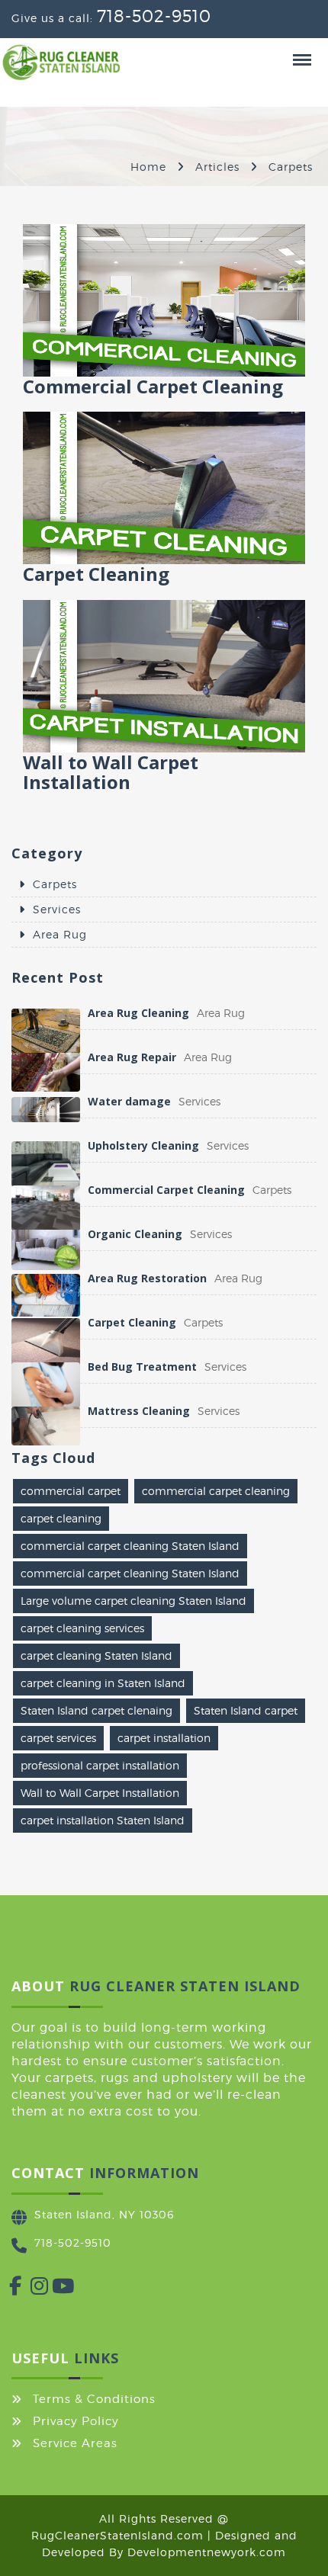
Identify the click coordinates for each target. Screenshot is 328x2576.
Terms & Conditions (94, 2399)
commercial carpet (71, 1491)
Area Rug (60, 934)
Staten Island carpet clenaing (96, 1710)
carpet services (58, 1738)
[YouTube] (52, 2289)
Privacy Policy (76, 2421)
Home (148, 167)
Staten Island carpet (246, 1710)
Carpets (55, 884)
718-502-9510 (154, 16)
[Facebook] (9, 2289)
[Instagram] (31, 2289)
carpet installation (164, 1738)
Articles (217, 167)
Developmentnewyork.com (207, 2552)
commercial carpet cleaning (216, 1491)
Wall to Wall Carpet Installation (100, 1793)
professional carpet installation (100, 1765)
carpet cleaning (61, 1518)
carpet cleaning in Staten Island (103, 1683)
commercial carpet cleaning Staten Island (130, 1546)
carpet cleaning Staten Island (96, 1655)
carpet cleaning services (82, 1628)
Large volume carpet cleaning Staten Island (133, 1601)
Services (57, 909)
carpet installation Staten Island (103, 1820)
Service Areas (75, 2443)
